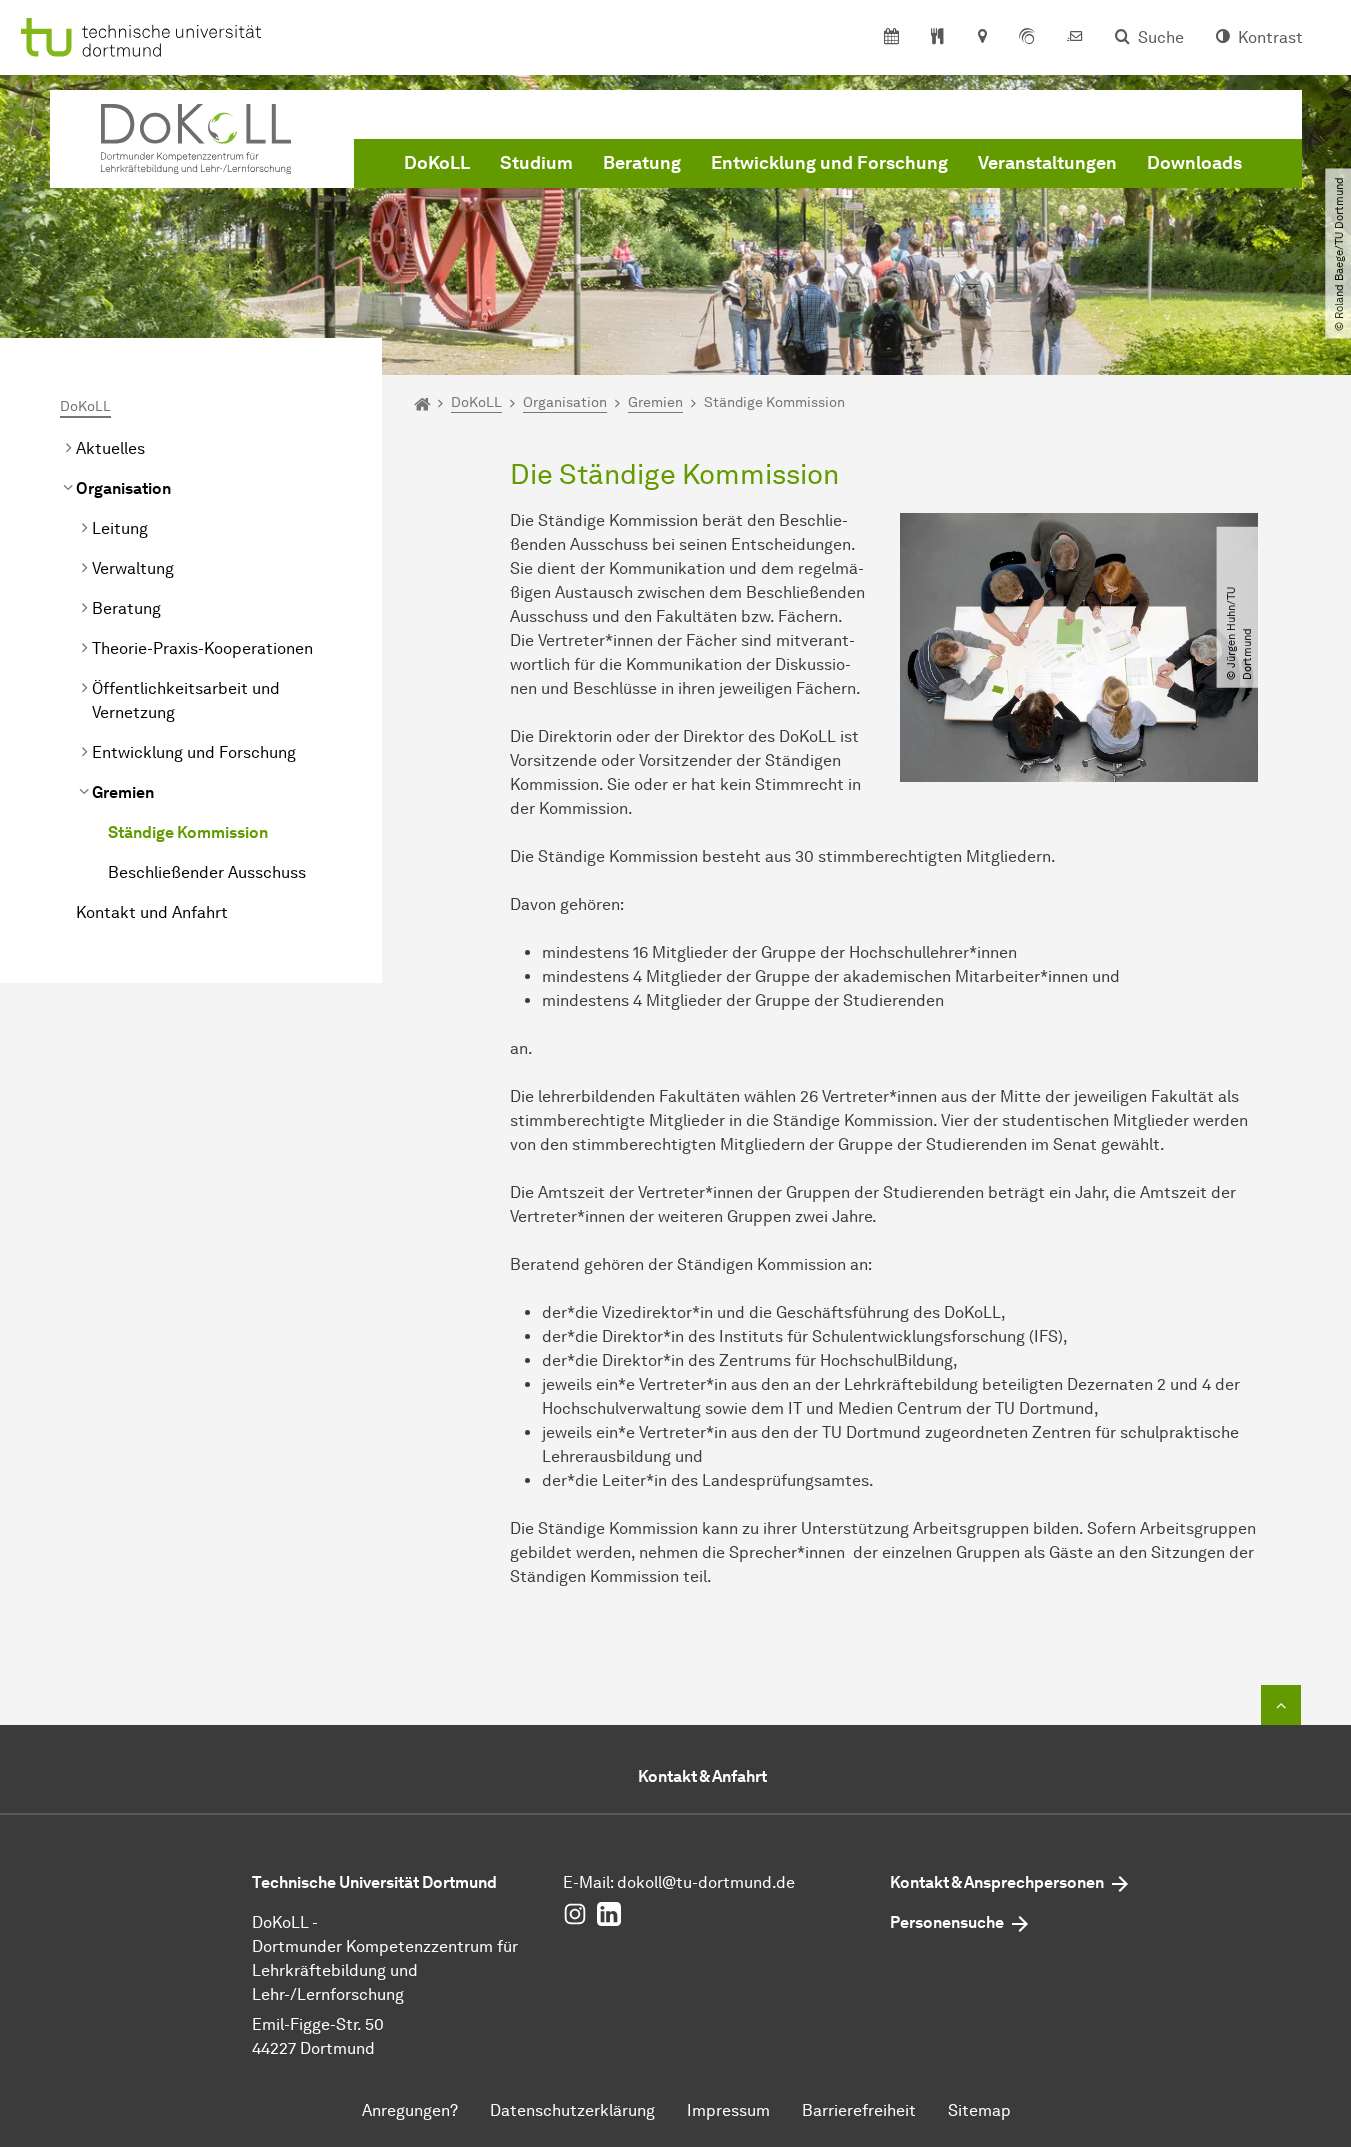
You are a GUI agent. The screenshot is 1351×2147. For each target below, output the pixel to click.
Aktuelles (110, 448)
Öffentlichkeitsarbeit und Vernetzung (186, 700)
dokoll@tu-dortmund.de (706, 1882)
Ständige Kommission (188, 832)
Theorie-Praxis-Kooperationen (202, 648)
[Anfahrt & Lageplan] (981, 38)
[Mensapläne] (937, 38)
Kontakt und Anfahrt (152, 912)
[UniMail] (1075, 38)
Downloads (1194, 163)
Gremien (123, 792)
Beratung (642, 163)
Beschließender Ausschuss (207, 872)
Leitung (120, 528)
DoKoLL (437, 163)
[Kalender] (891, 38)
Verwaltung (133, 568)
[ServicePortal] (1027, 38)
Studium (536, 163)
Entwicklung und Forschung (829, 163)
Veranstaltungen (1047, 163)
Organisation (123, 488)
